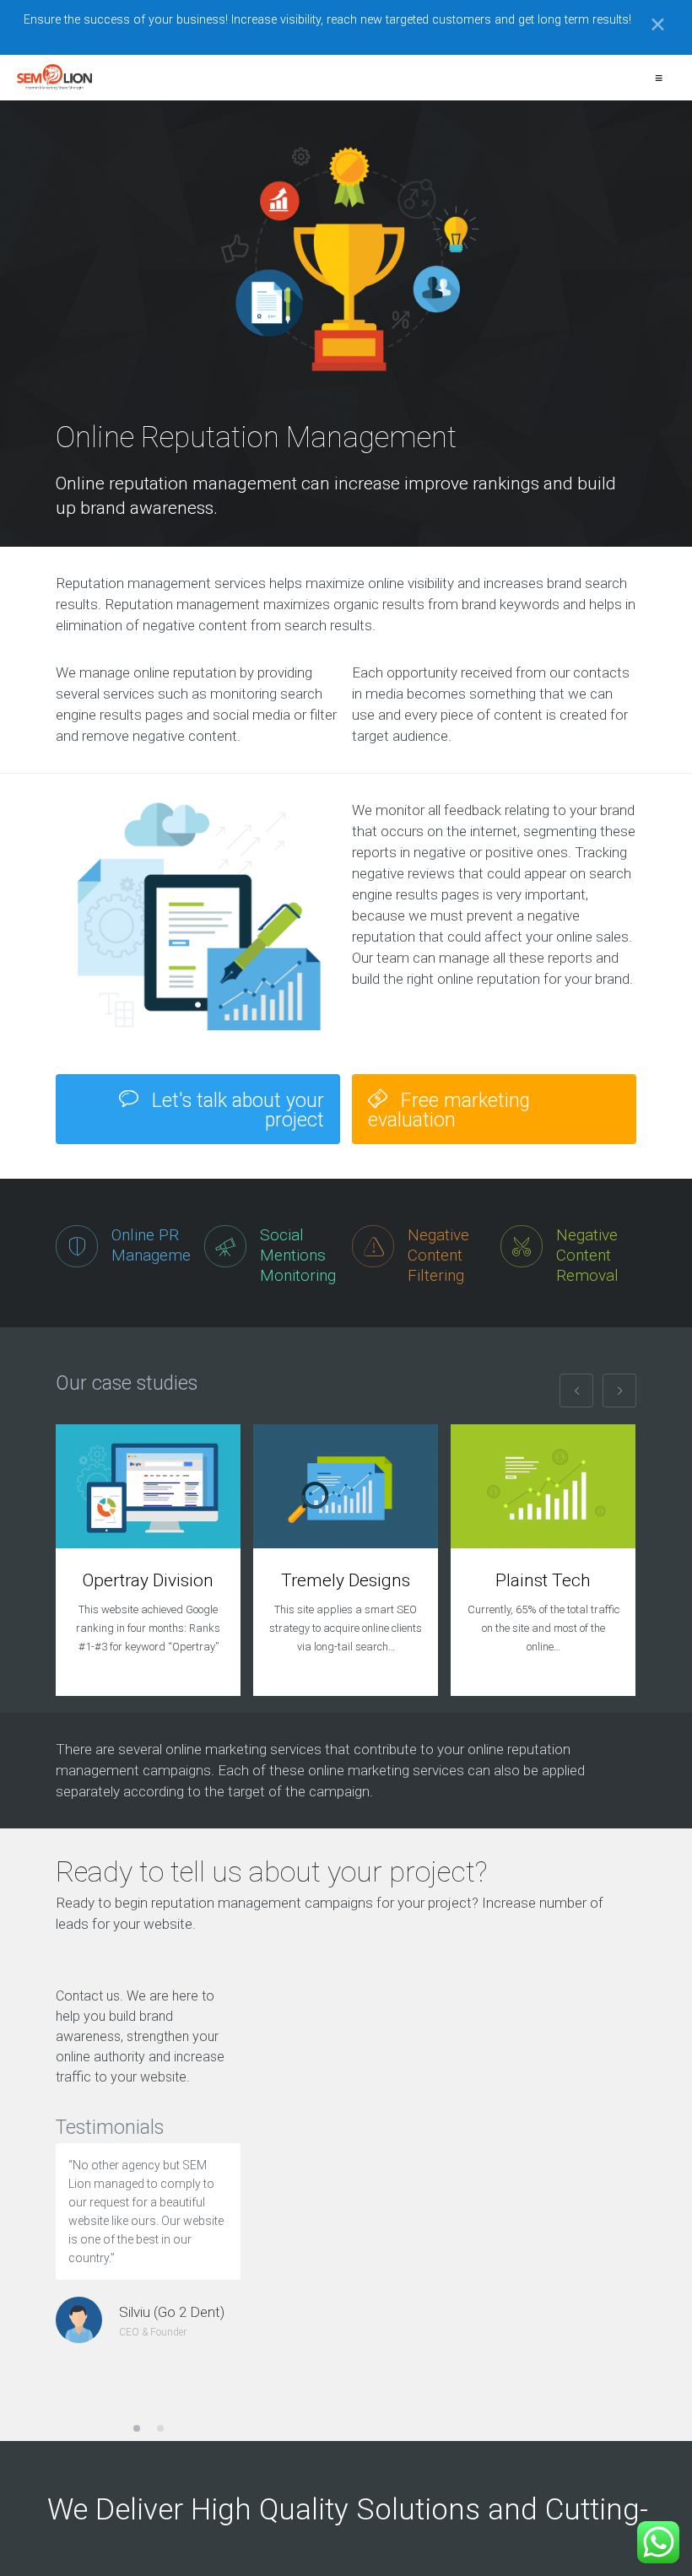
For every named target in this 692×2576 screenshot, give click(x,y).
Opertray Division (148, 1580)
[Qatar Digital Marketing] (54, 78)
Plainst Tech (543, 1580)
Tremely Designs (346, 1580)
